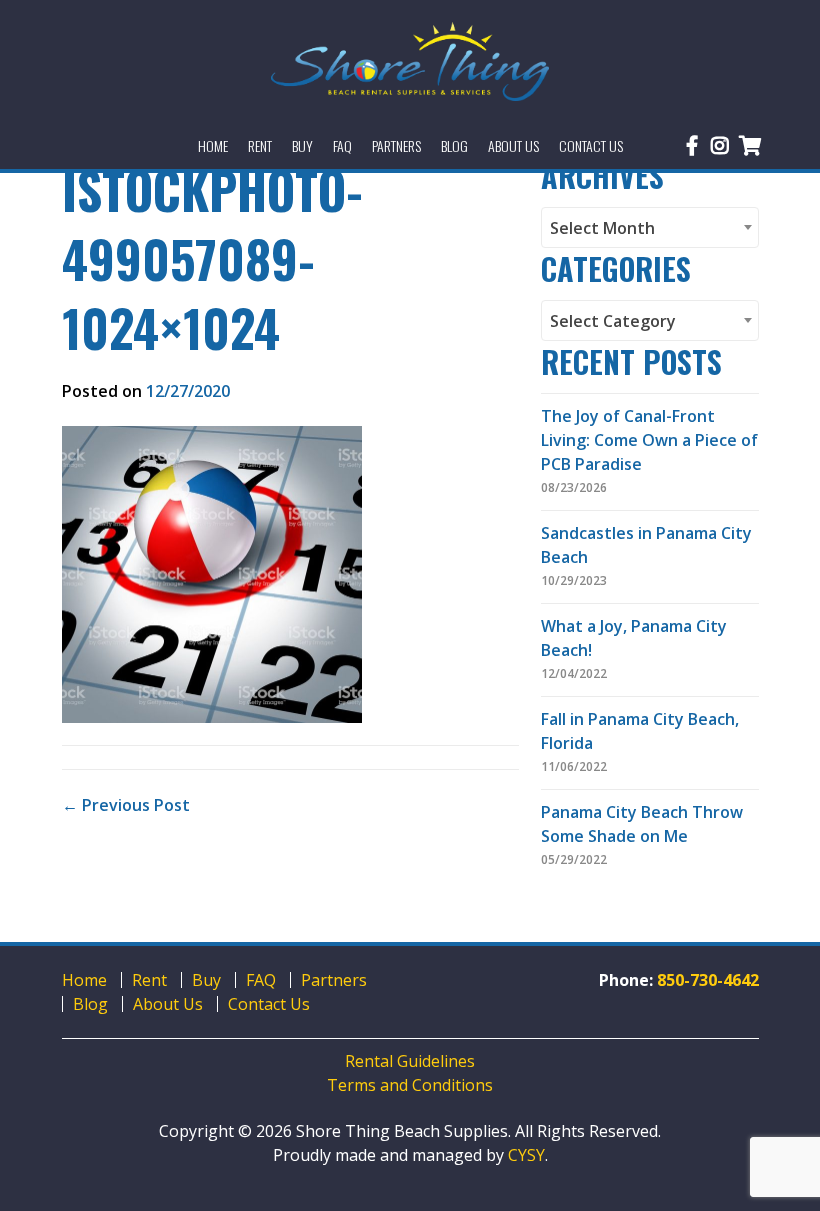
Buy (206, 980)
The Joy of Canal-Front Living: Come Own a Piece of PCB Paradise (649, 440)
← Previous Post (126, 805)
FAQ (261, 980)
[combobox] (650, 227)
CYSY (526, 1155)
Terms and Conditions (410, 1085)
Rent (149, 980)
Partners (334, 980)
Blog (90, 1004)
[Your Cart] (750, 146)
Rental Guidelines (410, 1061)
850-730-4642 (708, 980)
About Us (168, 1004)
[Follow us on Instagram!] (720, 146)
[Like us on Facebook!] (692, 146)
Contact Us (269, 1004)
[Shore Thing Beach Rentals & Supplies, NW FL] (410, 61)
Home (84, 980)
